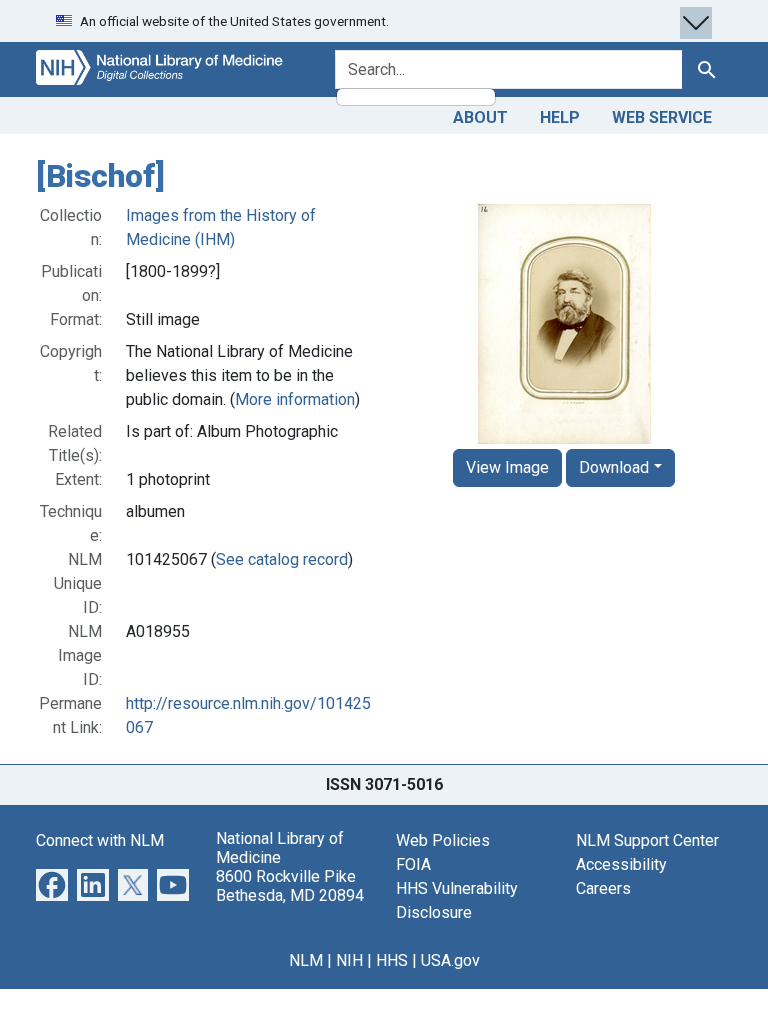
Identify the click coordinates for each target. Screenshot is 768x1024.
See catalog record (282, 559)
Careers (603, 888)
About (480, 117)
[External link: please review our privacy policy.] (52, 883)
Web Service (662, 117)
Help (560, 117)
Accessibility (621, 864)
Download (614, 467)
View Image (507, 467)
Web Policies (443, 840)
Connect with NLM (100, 840)
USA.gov (450, 960)
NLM (306, 960)
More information (295, 399)
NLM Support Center (647, 840)
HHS (392, 960)
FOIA (413, 864)
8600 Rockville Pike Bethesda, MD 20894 (290, 886)
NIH (349, 960)
